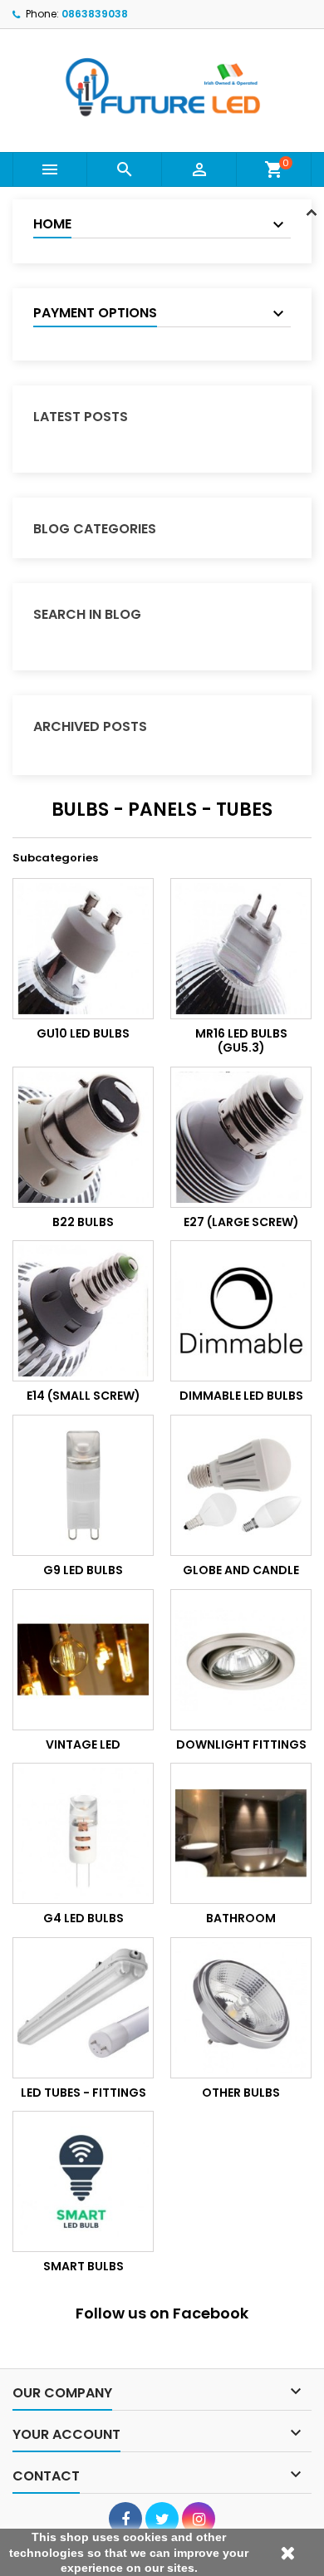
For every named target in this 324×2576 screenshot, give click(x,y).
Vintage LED (83, 1744)
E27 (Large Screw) (241, 1222)
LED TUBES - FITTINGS (83, 2093)
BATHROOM (241, 1918)
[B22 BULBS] (83, 1137)
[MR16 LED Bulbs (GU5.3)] (241, 949)
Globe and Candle (241, 1570)
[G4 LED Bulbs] (83, 1833)
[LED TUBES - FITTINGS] (83, 2008)
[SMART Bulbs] (83, 2181)
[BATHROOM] (241, 1833)
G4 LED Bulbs (83, 1918)
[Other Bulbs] (241, 2008)
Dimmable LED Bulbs (241, 1396)
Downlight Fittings (241, 1744)
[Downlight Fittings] (241, 1660)
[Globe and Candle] (241, 1485)
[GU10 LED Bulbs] (83, 949)
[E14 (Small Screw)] (83, 1311)
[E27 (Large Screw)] (241, 1137)
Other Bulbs (241, 2093)
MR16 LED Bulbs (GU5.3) (241, 1041)
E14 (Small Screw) (83, 1396)
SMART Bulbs (83, 2266)
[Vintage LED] (83, 1660)
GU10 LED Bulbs (83, 1033)
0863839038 (95, 14)
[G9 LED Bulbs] (83, 1485)
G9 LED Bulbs (83, 1570)
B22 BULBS (83, 1222)
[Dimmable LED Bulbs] (241, 1311)
